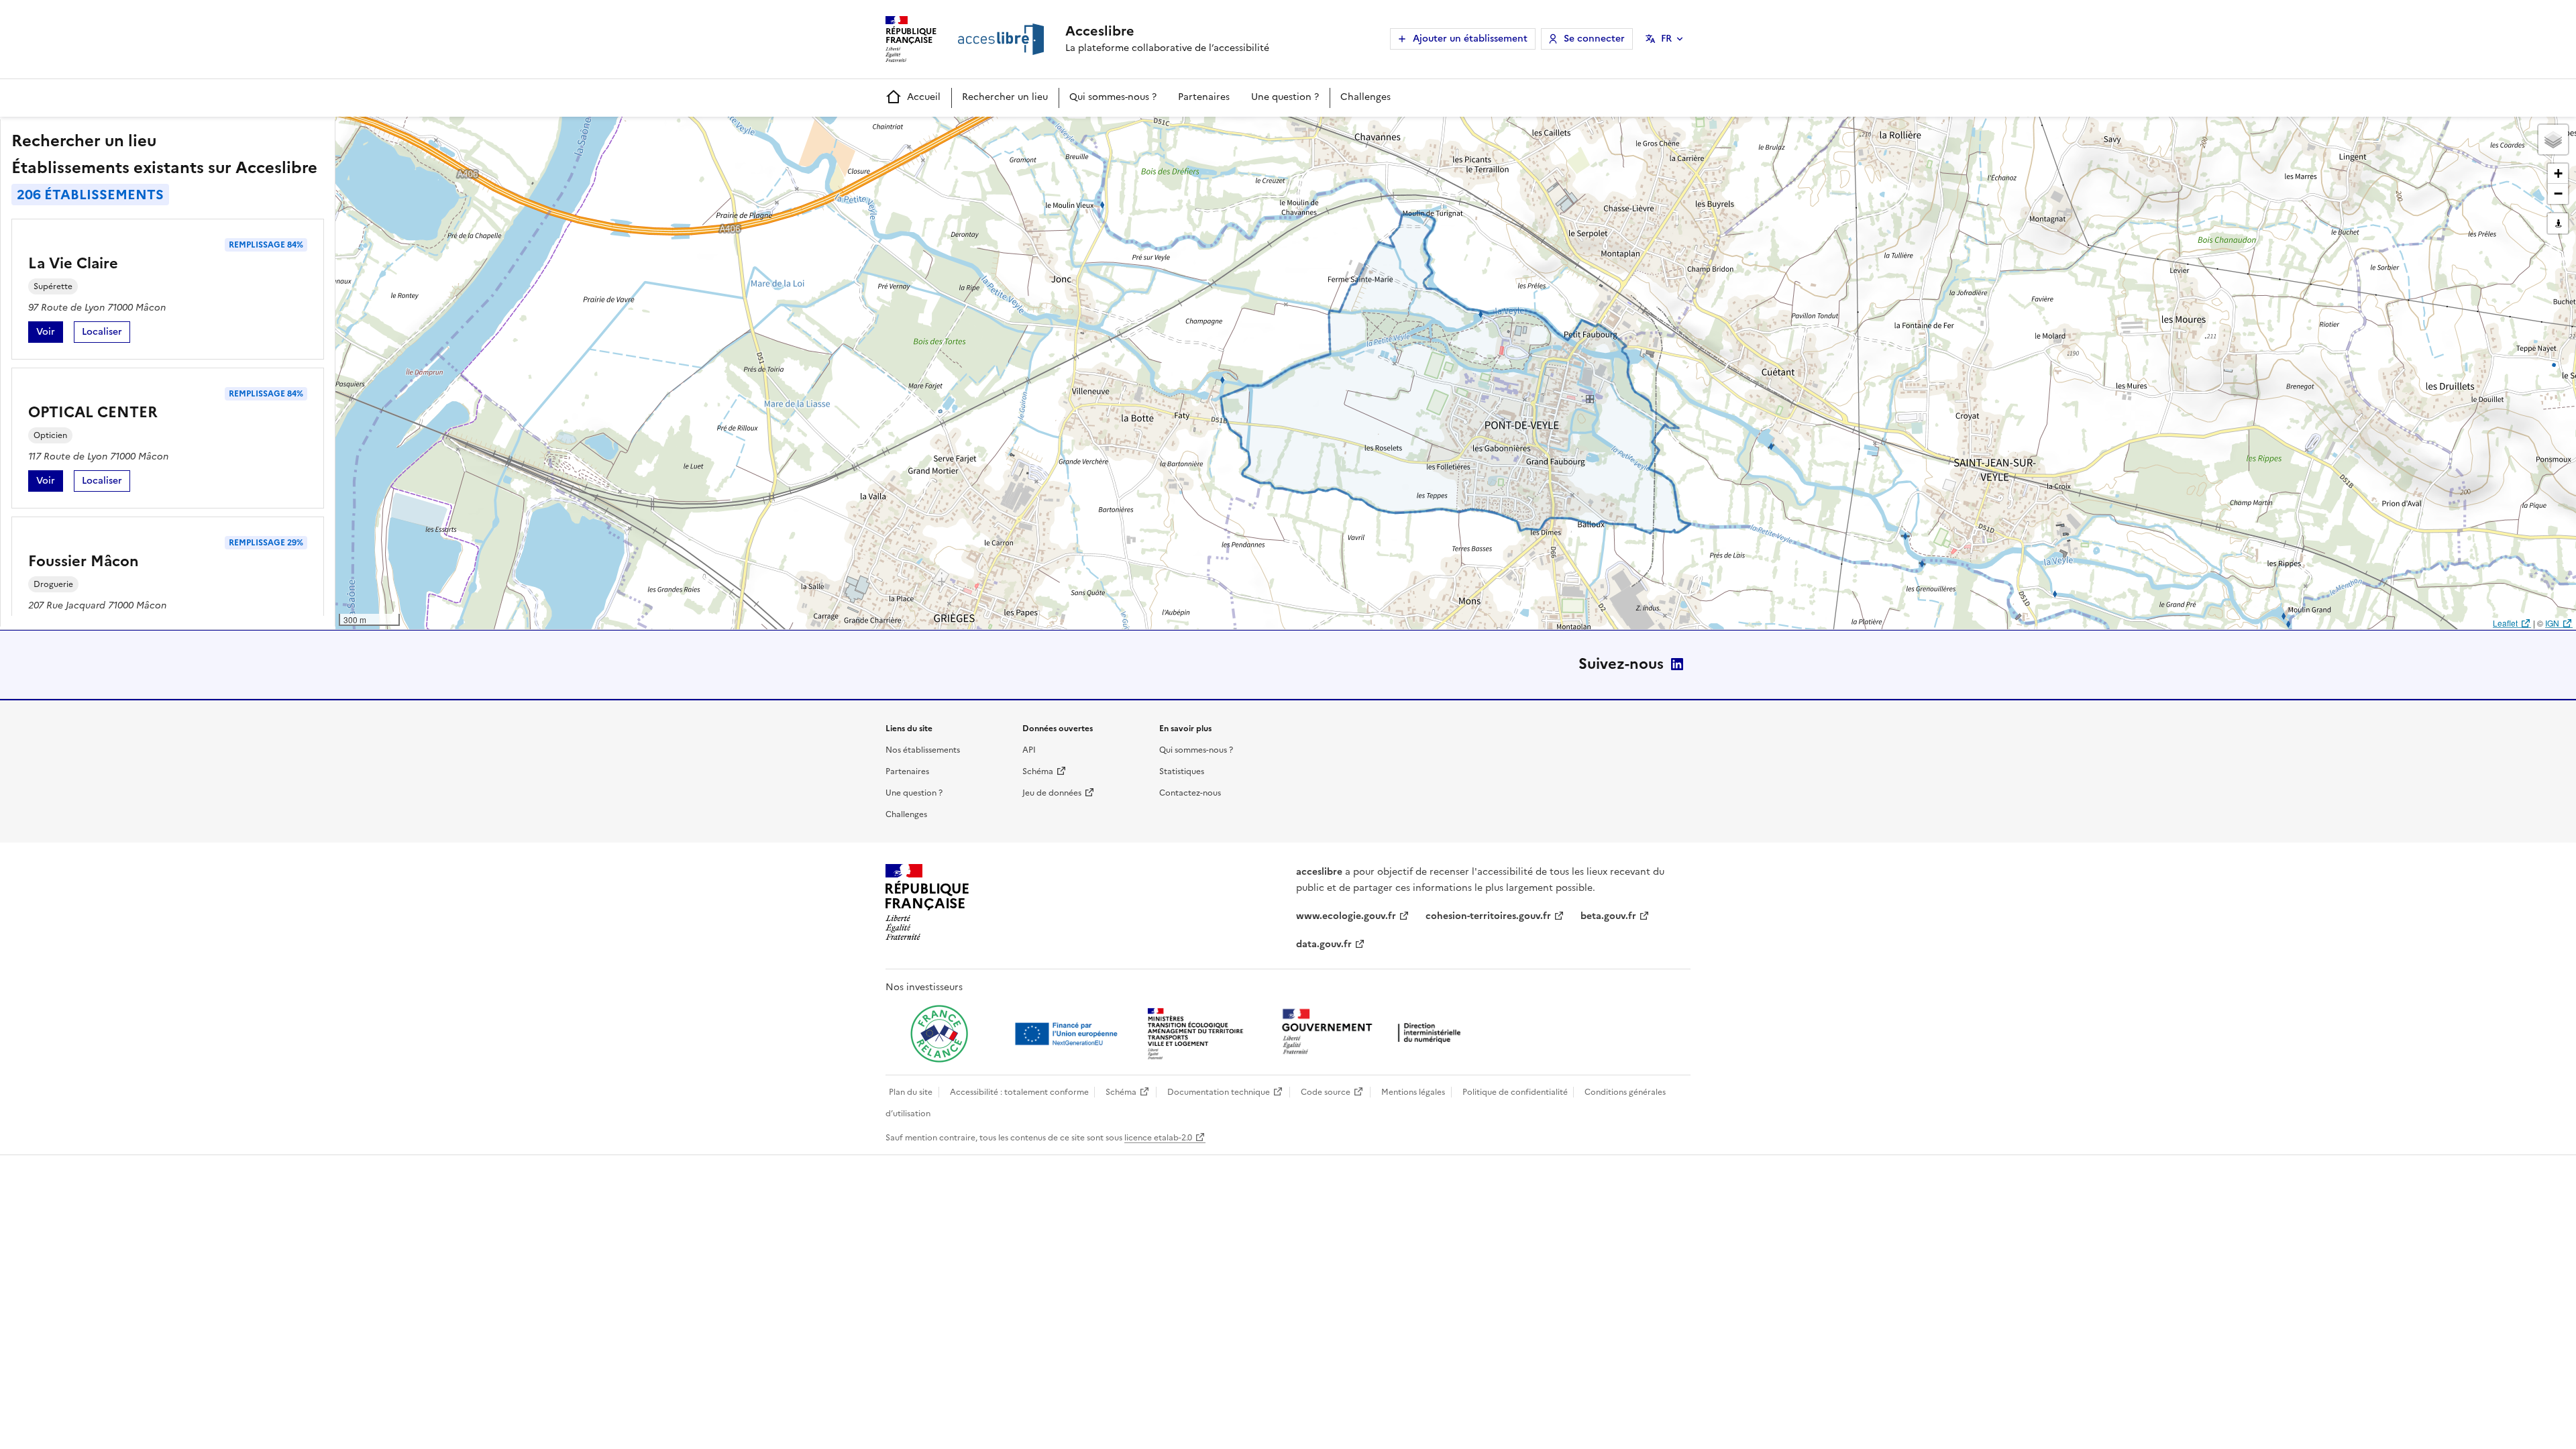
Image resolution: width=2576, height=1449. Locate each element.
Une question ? (1285, 97)
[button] (2553, 140)
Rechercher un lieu (1005, 97)
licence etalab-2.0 (1158, 1138)
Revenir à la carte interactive (441, 133)
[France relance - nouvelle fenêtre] (939, 1034)
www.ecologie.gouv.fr (1346, 916)
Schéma (1038, 771)
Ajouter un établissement (1470, 39)
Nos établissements (923, 750)
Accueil (924, 97)
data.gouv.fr (1324, 944)
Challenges (1365, 97)
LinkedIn (1677, 664)
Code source (1326, 1092)
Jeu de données (1052, 793)
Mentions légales (1413, 1092)
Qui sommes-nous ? (1113, 97)
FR (1666, 39)
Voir (50, 334)
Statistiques (1182, 771)
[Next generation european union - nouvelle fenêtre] (1068, 1034)
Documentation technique (1219, 1092)
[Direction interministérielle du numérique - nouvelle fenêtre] (1375, 1033)
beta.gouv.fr (1608, 916)
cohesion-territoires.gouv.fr (1488, 916)
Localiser (106, 334)
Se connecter (1594, 39)
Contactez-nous (1190, 793)
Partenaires (1204, 97)
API (1029, 750)
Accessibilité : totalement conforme (1019, 1092)
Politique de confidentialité (1515, 1092)
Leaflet (2505, 623)
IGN (2552, 623)
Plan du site (911, 1092)
